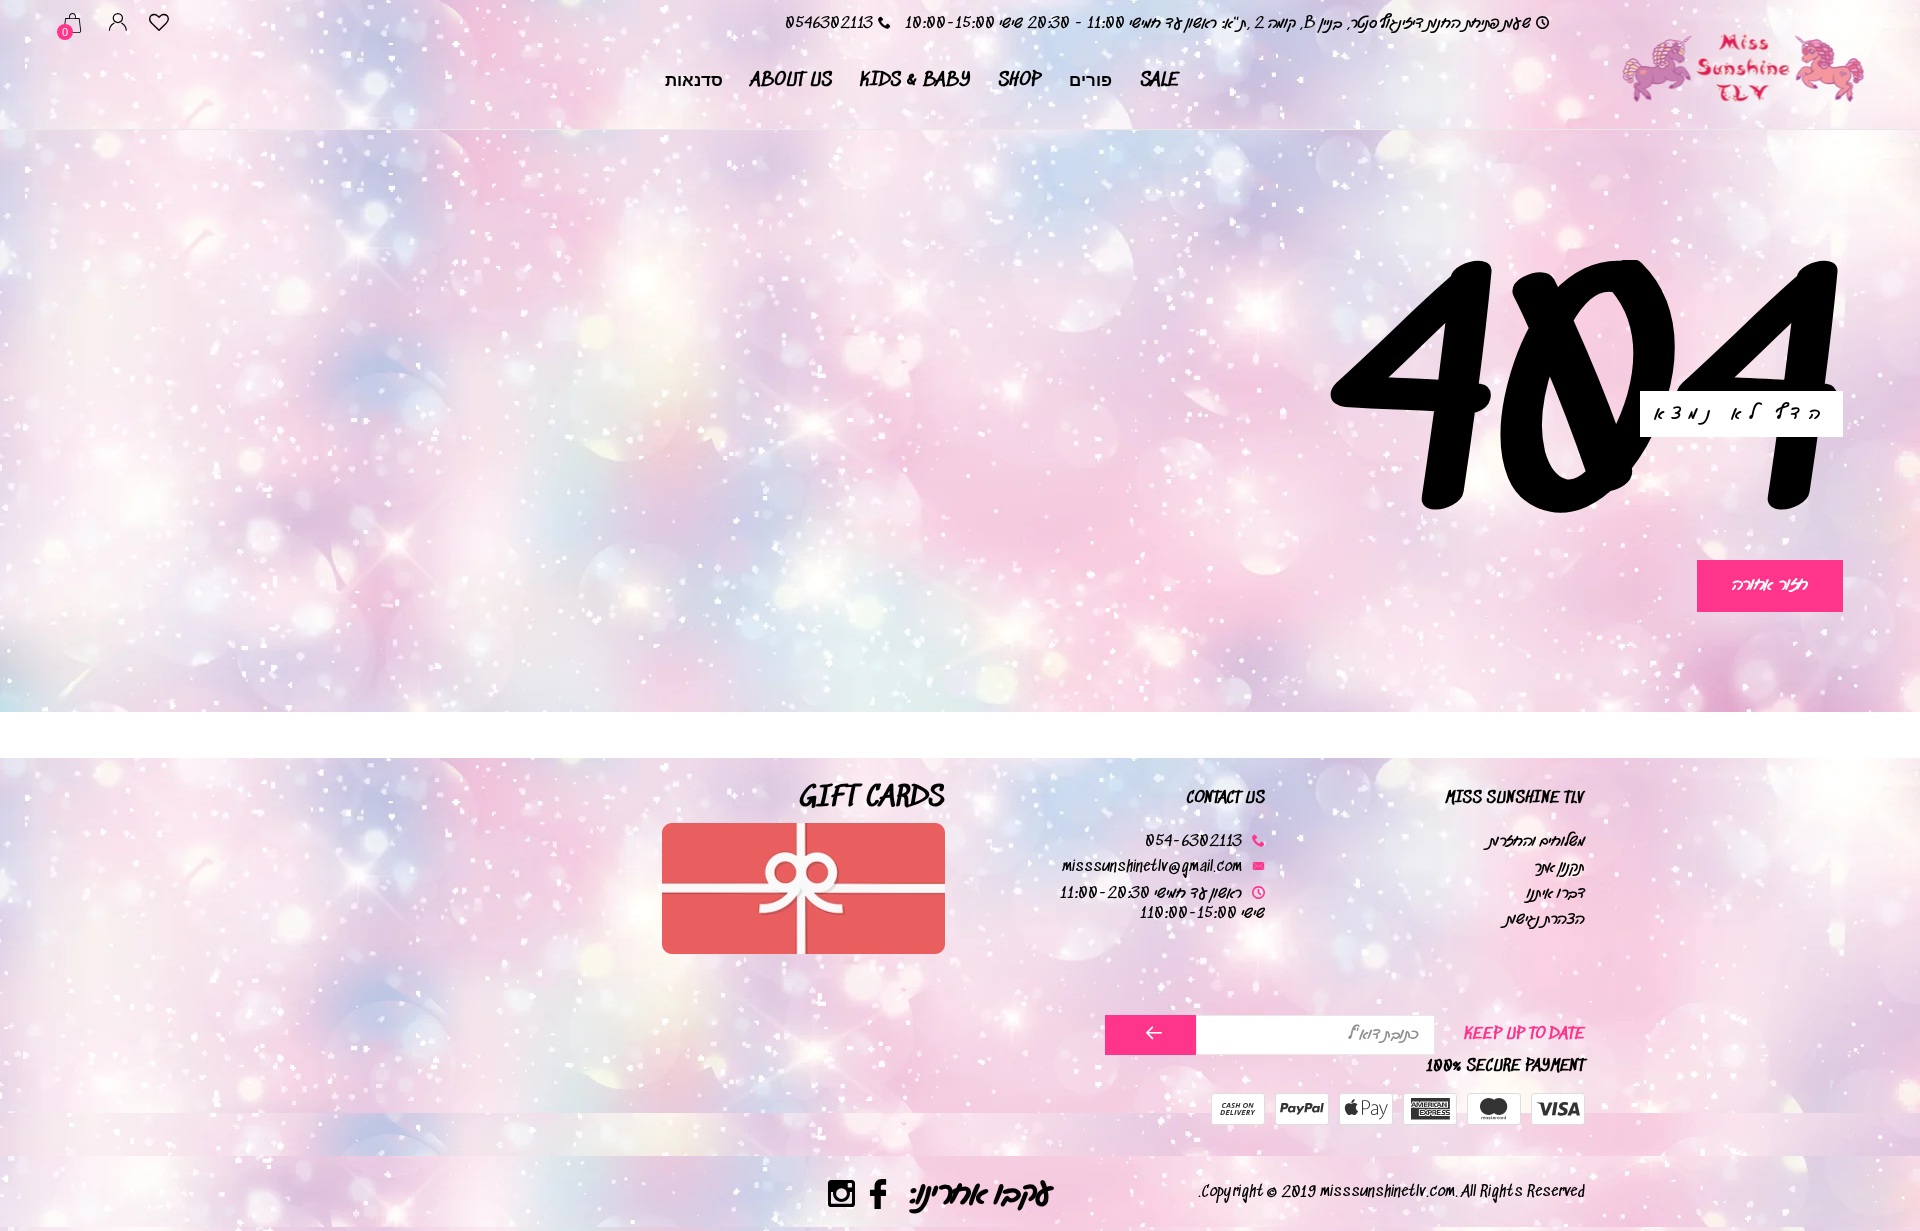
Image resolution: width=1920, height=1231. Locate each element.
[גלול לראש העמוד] (55, 1144)
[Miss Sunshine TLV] (1742, 65)
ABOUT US (791, 80)
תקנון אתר (1559, 867)
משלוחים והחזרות (1537, 841)
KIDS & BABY (915, 80)
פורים (1090, 80)
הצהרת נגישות (1545, 919)
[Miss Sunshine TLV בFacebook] (878, 1197)
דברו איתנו (1556, 893)
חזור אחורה (1770, 584)
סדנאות (694, 80)
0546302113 (829, 23)
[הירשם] (1150, 1035)
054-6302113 (1193, 841)
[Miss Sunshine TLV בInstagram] (841, 1197)
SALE (1159, 80)
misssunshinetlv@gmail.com (1152, 867)
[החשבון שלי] (118, 25)
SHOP (1019, 80)
